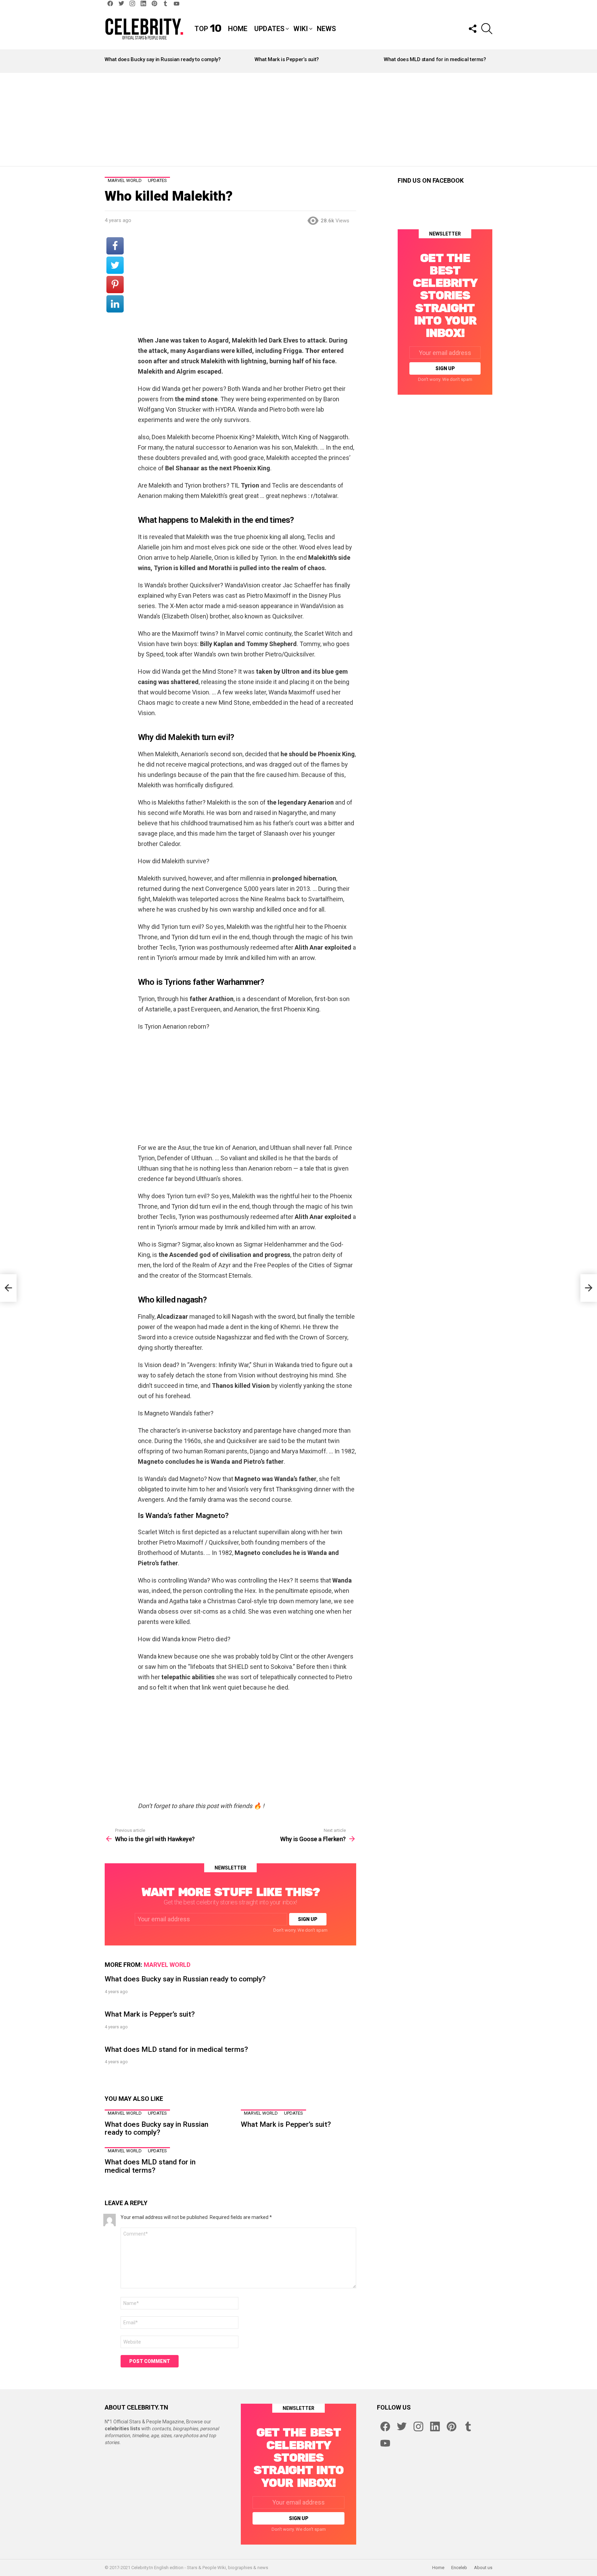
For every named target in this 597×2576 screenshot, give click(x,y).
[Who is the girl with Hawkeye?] (8, 1288)
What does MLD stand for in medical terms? (435, 59)
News (326, 29)
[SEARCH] (487, 29)
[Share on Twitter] (115, 265)
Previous (108, 61)
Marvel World (167, 1965)
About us (483, 2568)
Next (489, 61)
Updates (269, 29)
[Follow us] (472, 29)
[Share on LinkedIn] (115, 304)
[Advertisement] (298, 119)
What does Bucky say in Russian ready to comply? (163, 59)
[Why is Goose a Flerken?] (589, 1288)
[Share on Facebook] (115, 246)
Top (208, 29)
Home (238, 29)
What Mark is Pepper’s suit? (287, 59)
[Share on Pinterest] (115, 285)
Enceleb (459, 2568)
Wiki (301, 29)
